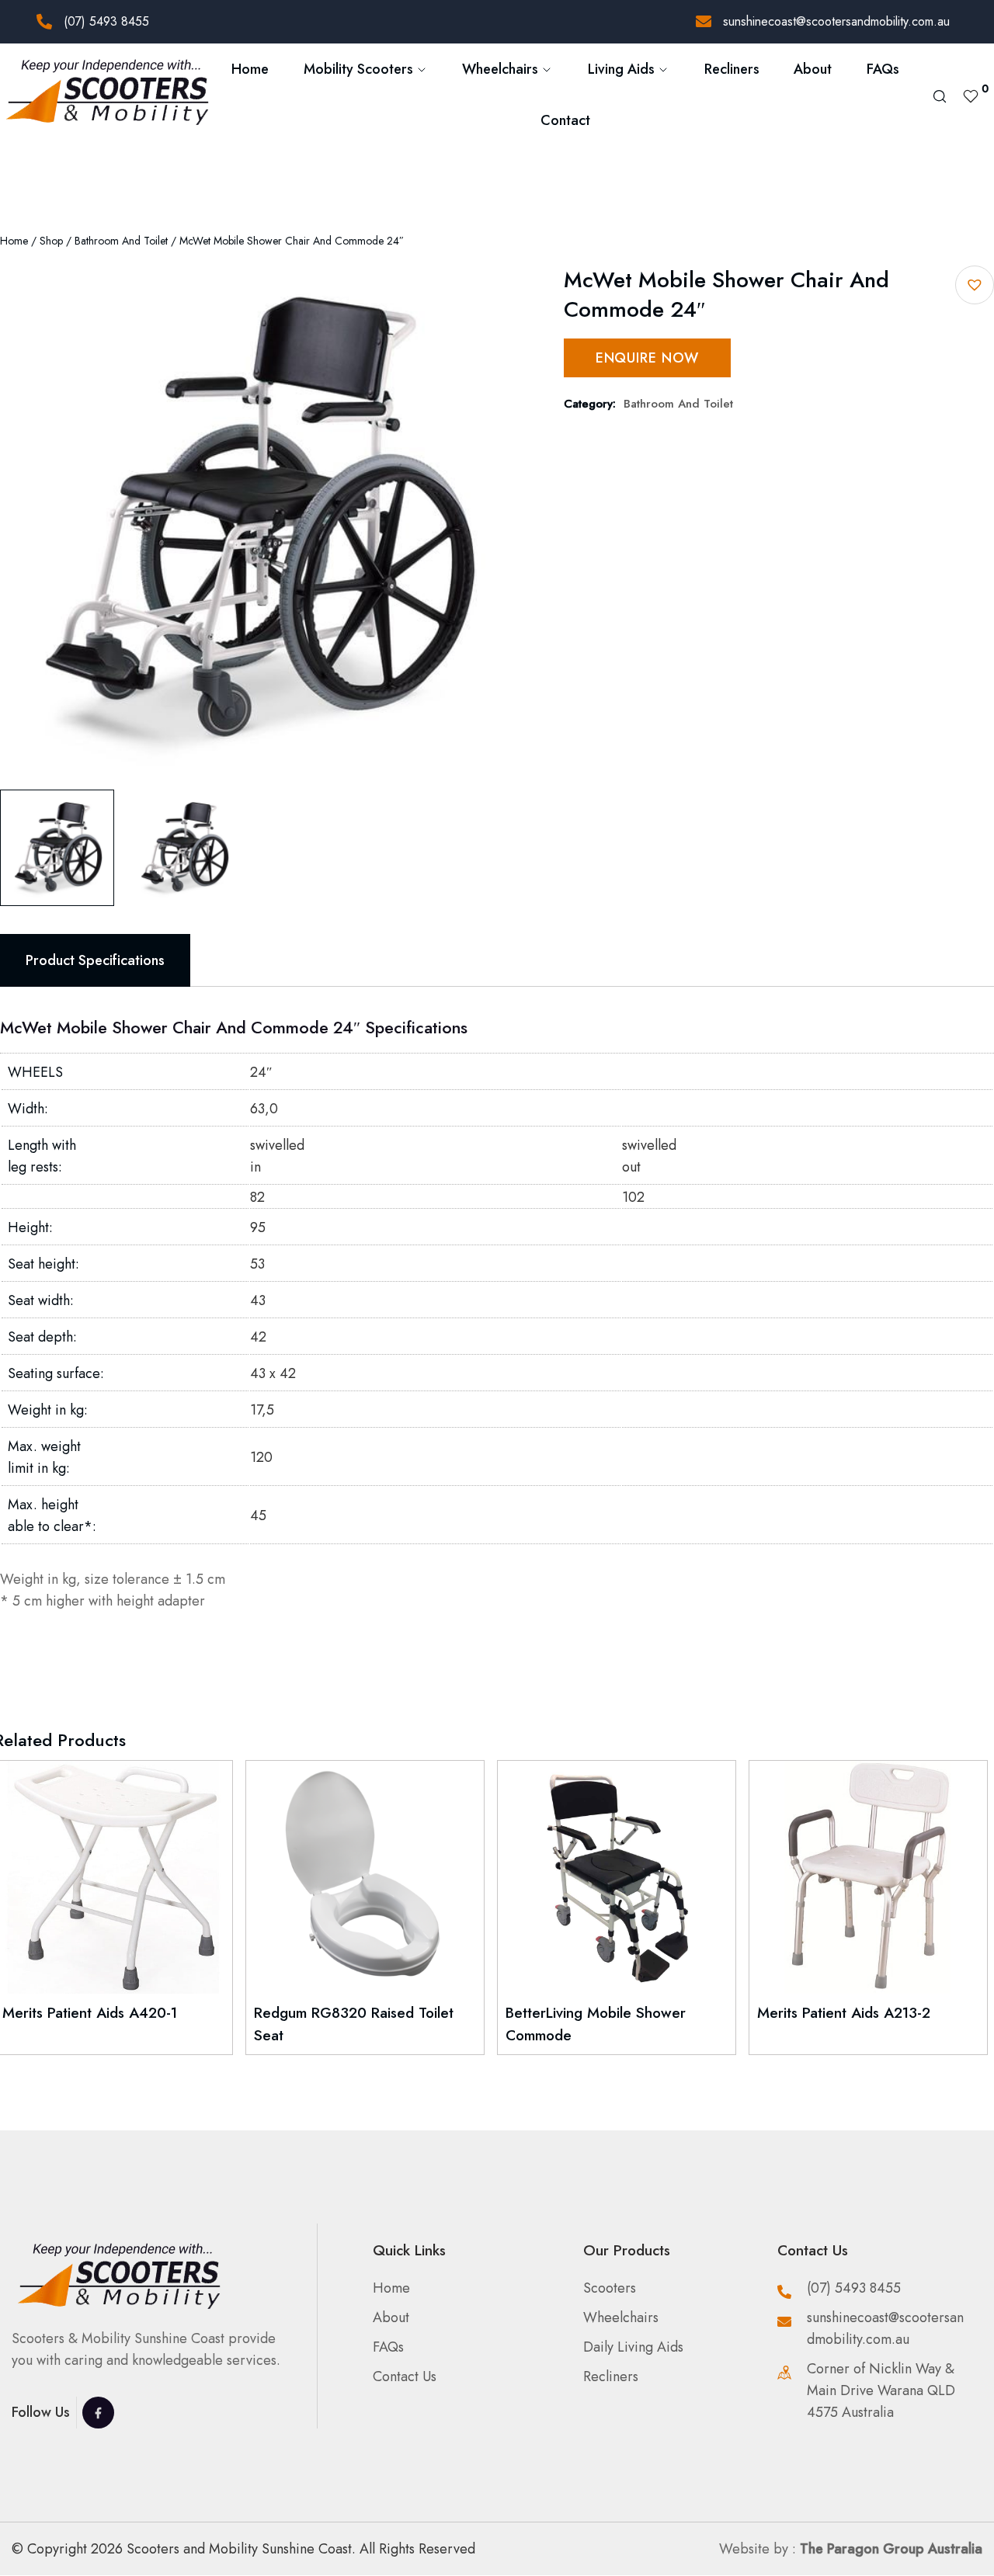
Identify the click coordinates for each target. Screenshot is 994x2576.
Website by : (851, 2549)
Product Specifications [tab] (95, 960)
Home (250, 69)
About (813, 69)
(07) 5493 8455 (106, 21)
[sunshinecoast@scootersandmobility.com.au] (704, 22)
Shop (51, 241)
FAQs (883, 69)
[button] (975, 285)
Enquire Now (647, 358)
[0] (971, 95)
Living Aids (621, 69)
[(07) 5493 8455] (44, 22)
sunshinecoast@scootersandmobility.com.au (836, 21)
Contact (565, 120)
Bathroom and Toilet (121, 241)
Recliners (732, 69)
